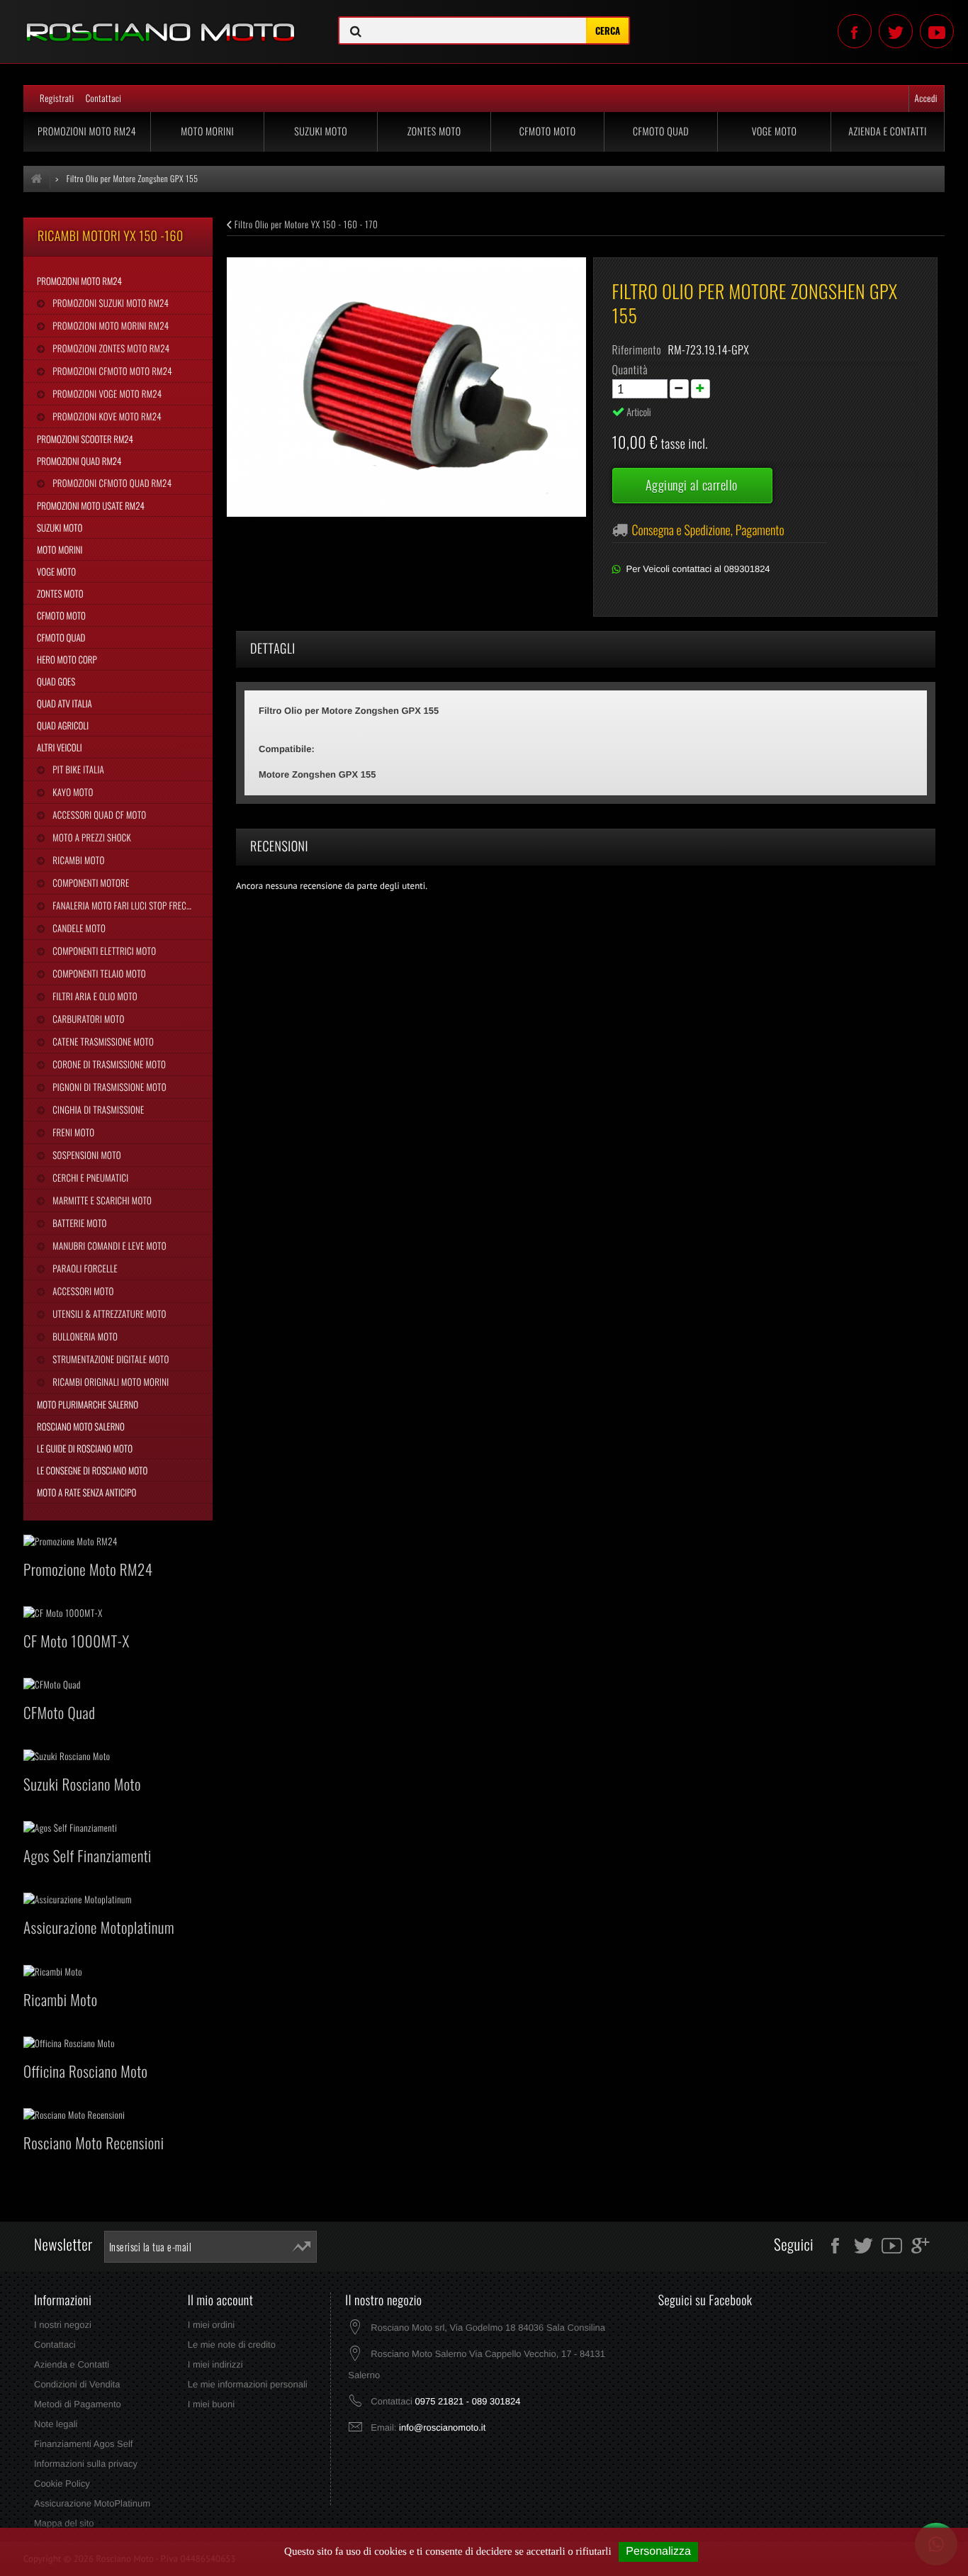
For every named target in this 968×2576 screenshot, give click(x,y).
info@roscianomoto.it (442, 2427)
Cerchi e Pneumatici (89, 1177)
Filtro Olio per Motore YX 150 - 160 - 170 (305, 224)
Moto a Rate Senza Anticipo (86, 1492)
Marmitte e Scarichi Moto (101, 1200)
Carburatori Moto (87, 1019)
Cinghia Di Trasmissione (97, 1109)
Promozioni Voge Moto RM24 (106, 393)
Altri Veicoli (60, 747)
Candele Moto (78, 928)
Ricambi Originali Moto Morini (109, 1382)
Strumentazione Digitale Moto (109, 1359)
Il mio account (221, 2300)
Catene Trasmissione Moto (102, 1041)
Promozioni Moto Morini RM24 (109, 325)
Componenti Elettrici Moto (103, 951)
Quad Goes (56, 681)
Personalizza (658, 2552)
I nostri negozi (63, 2325)
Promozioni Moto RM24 (87, 131)
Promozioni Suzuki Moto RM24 (109, 303)
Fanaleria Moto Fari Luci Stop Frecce (123, 905)
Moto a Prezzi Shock (91, 837)
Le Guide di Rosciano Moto (85, 1448)
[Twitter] (896, 31)
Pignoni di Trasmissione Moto (108, 1087)
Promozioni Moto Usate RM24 (91, 505)
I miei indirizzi (215, 2364)
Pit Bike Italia (77, 769)
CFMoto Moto (548, 131)
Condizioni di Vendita (77, 2384)
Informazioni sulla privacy (86, 2464)
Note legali (56, 2424)
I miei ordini (211, 2325)
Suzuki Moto (321, 131)
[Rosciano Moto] (161, 22)
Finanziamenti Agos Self (83, 2444)
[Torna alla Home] (37, 179)
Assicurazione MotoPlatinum (92, 2503)
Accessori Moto (82, 1291)
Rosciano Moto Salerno (81, 1426)
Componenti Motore (90, 883)
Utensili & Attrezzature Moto (108, 1314)
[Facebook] (855, 31)
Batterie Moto (78, 1223)
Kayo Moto (72, 792)
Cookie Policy (62, 2483)
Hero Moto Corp (67, 659)
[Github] (937, 31)
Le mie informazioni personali (248, 2384)
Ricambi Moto (77, 860)
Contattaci (104, 98)
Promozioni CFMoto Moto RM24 (111, 371)
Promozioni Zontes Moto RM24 (110, 348)
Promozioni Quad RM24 (79, 461)
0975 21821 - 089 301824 (467, 2401)
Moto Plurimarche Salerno (88, 1404)
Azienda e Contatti (888, 131)
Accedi (926, 98)
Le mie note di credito (232, 2345)
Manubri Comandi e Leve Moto (108, 1245)
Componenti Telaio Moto (98, 973)
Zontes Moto (434, 131)
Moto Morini (207, 131)
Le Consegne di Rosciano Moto (92, 1470)
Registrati (57, 98)
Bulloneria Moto (84, 1336)
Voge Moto (775, 131)
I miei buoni (211, 2404)
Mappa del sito (64, 2523)
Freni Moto (72, 1132)
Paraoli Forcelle (84, 1268)
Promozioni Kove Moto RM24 (106, 416)
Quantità (630, 369)
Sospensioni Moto (85, 1155)
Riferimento (637, 349)
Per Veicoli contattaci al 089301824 (698, 569)
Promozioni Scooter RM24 (85, 439)
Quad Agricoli (63, 725)
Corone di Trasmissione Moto (108, 1064)
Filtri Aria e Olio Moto (94, 996)
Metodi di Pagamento (78, 2404)
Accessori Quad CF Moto (98, 814)
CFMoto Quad (661, 131)
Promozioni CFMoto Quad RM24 (111, 483)
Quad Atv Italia (64, 703)
